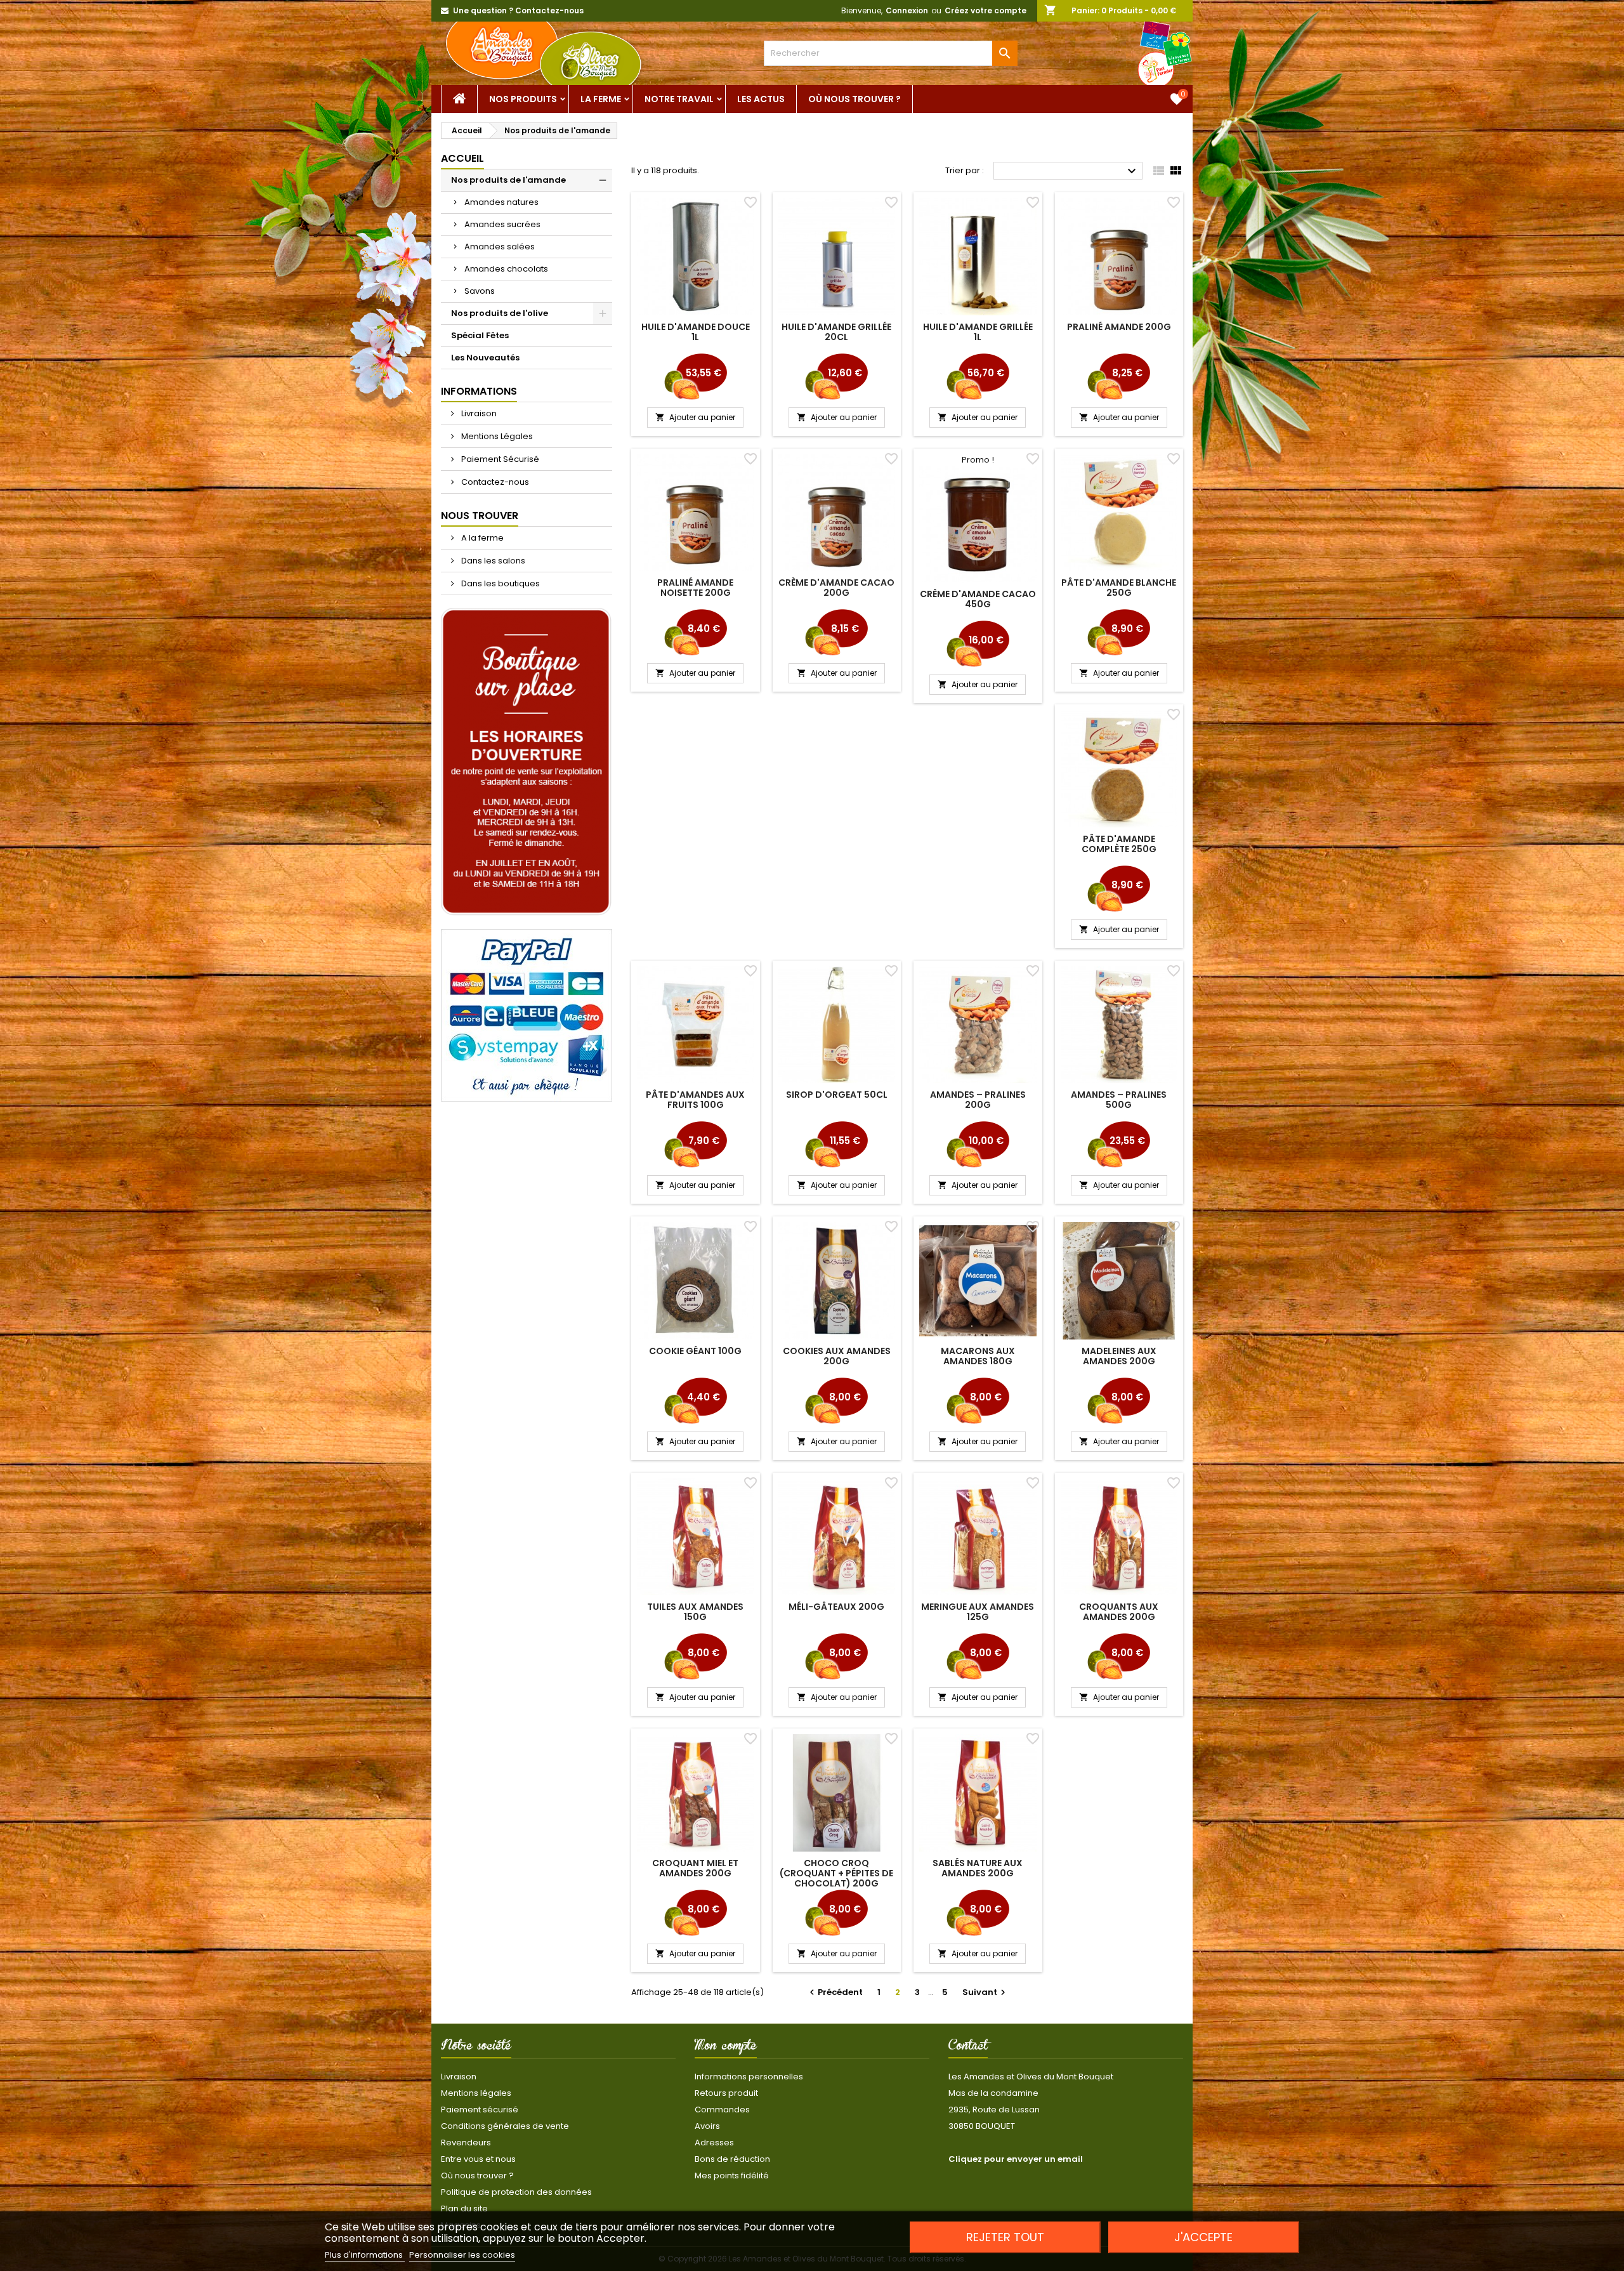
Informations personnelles (749, 2077)
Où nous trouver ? (855, 99)
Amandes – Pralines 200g (978, 1100)
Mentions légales (476, 2093)
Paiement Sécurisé (499, 459)
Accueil (462, 158)
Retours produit (726, 2093)
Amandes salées (500, 247)
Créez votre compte (986, 10)
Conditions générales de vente (505, 2126)
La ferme (601, 99)
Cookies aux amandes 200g (837, 1356)
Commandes (722, 2110)
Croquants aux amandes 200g (1119, 1612)
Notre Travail (679, 99)
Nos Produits (523, 99)
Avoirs (707, 2126)
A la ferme (481, 538)
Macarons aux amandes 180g (978, 1356)
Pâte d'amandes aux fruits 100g (695, 1100)
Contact (968, 2048)
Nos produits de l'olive (500, 313)
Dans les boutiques (500, 583)
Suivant (986, 1992)
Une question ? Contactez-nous (518, 10)
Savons (480, 291)
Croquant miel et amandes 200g (695, 1868)
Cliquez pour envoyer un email (1016, 2159)
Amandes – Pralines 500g (1119, 1100)
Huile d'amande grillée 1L (978, 332)
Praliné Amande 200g (1119, 327)
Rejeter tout (1005, 2237)
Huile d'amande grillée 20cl (836, 332)
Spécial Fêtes (480, 335)
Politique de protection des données (516, 2192)
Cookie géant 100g (695, 1351)
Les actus (761, 99)
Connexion (907, 10)
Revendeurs (466, 2143)
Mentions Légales (496, 436)
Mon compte (726, 2048)
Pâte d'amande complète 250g (1119, 844)
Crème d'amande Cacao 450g (978, 599)
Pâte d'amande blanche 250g (1119, 588)
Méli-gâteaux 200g (836, 1607)
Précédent (835, 1992)
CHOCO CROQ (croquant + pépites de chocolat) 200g (836, 1873)
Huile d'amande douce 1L (696, 332)
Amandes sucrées (502, 224)
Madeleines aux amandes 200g (1119, 1356)
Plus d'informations (365, 2255)
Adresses (714, 2143)
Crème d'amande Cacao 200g (836, 588)
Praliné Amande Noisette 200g (695, 588)
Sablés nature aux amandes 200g (978, 1868)
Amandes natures (501, 202)
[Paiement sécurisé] (527, 1015)
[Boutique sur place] (527, 762)
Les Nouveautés (485, 358)
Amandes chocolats (506, 269)
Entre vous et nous (478, 2159)
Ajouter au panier (695, 417)
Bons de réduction (732, 2159)
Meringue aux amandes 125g (978, 1612)
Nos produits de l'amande (508, 180)
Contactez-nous (494, 482)
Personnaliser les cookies (462, 2255)
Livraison (478, 413)
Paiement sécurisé (480, 2110)
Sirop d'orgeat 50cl (837, 1095)
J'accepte (1203, 2237)
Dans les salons (492, 561)
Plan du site (464, 2208)
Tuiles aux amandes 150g (695, 1612)
